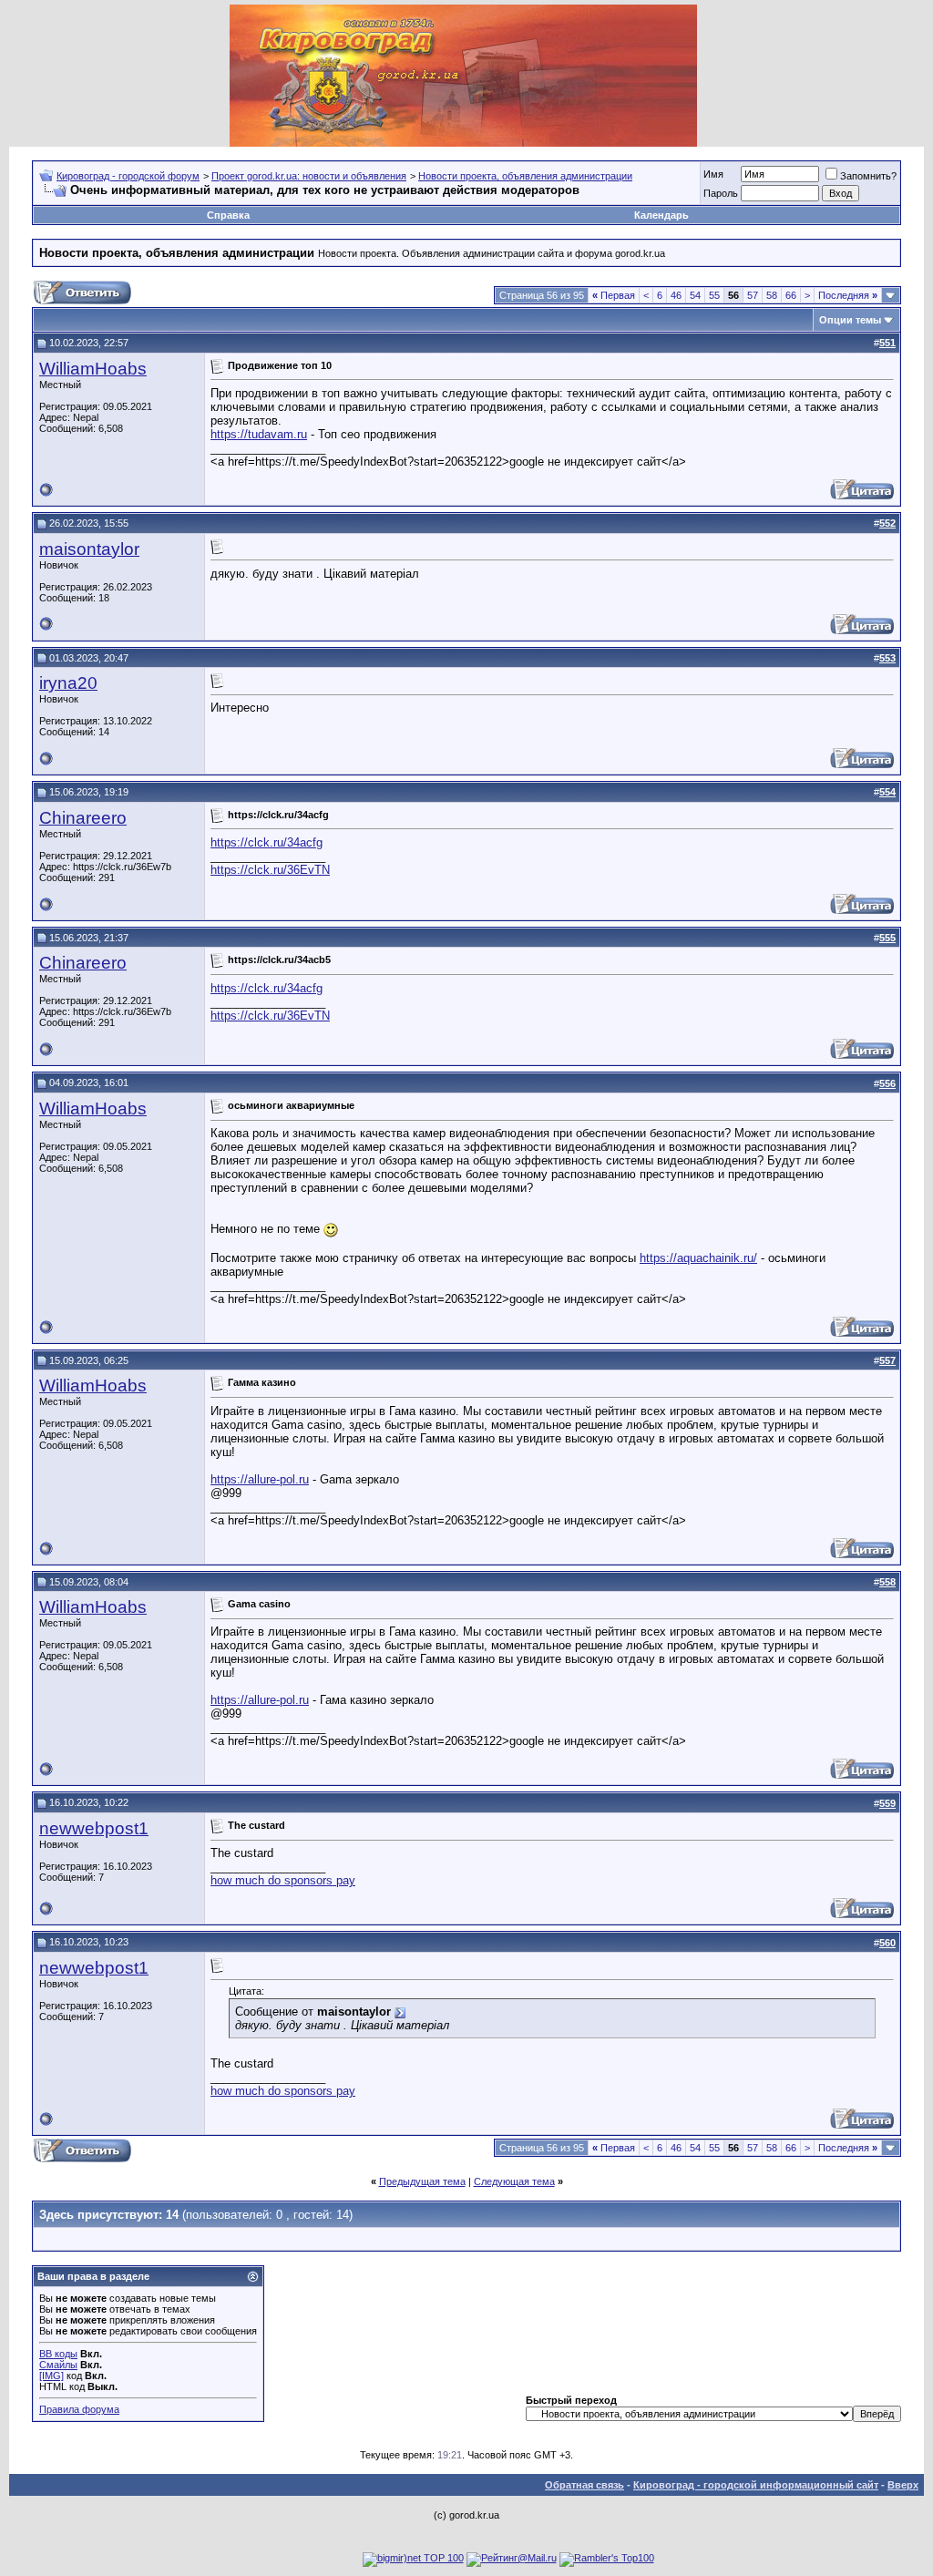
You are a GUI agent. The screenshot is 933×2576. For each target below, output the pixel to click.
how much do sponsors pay (283, 1880)
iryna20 (68, 683)
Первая (614, 295)
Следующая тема (514, 2181)
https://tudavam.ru (259, 434)
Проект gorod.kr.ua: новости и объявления (309, 176)
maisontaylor (89, 549)
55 (714, 295)
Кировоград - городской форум (128, 176)
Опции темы (850, 320)
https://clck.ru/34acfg (267, 842)
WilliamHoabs (93, 369)
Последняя (848, 295)
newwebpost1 (94, 1828)
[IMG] (51, 2376)
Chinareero (83, 818)
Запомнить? (868, 176)
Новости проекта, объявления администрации (525, 176)
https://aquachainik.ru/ (698, 1258)
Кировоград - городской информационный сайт (756, 2485)
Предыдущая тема (422, 2181)
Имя (713, 174)
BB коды (58, 2354)
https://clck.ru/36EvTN (270, 870)
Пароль (721, 193)
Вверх (903, 2485)
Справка (228, 215)
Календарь (661, 215)
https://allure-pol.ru (260, 1479)
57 (753, 295)
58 (772, 295)
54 (695, 295)
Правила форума (79, 2409)
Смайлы (58, 2365)
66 (791, 295)
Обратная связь (584, 2485)
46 (676, 295)
